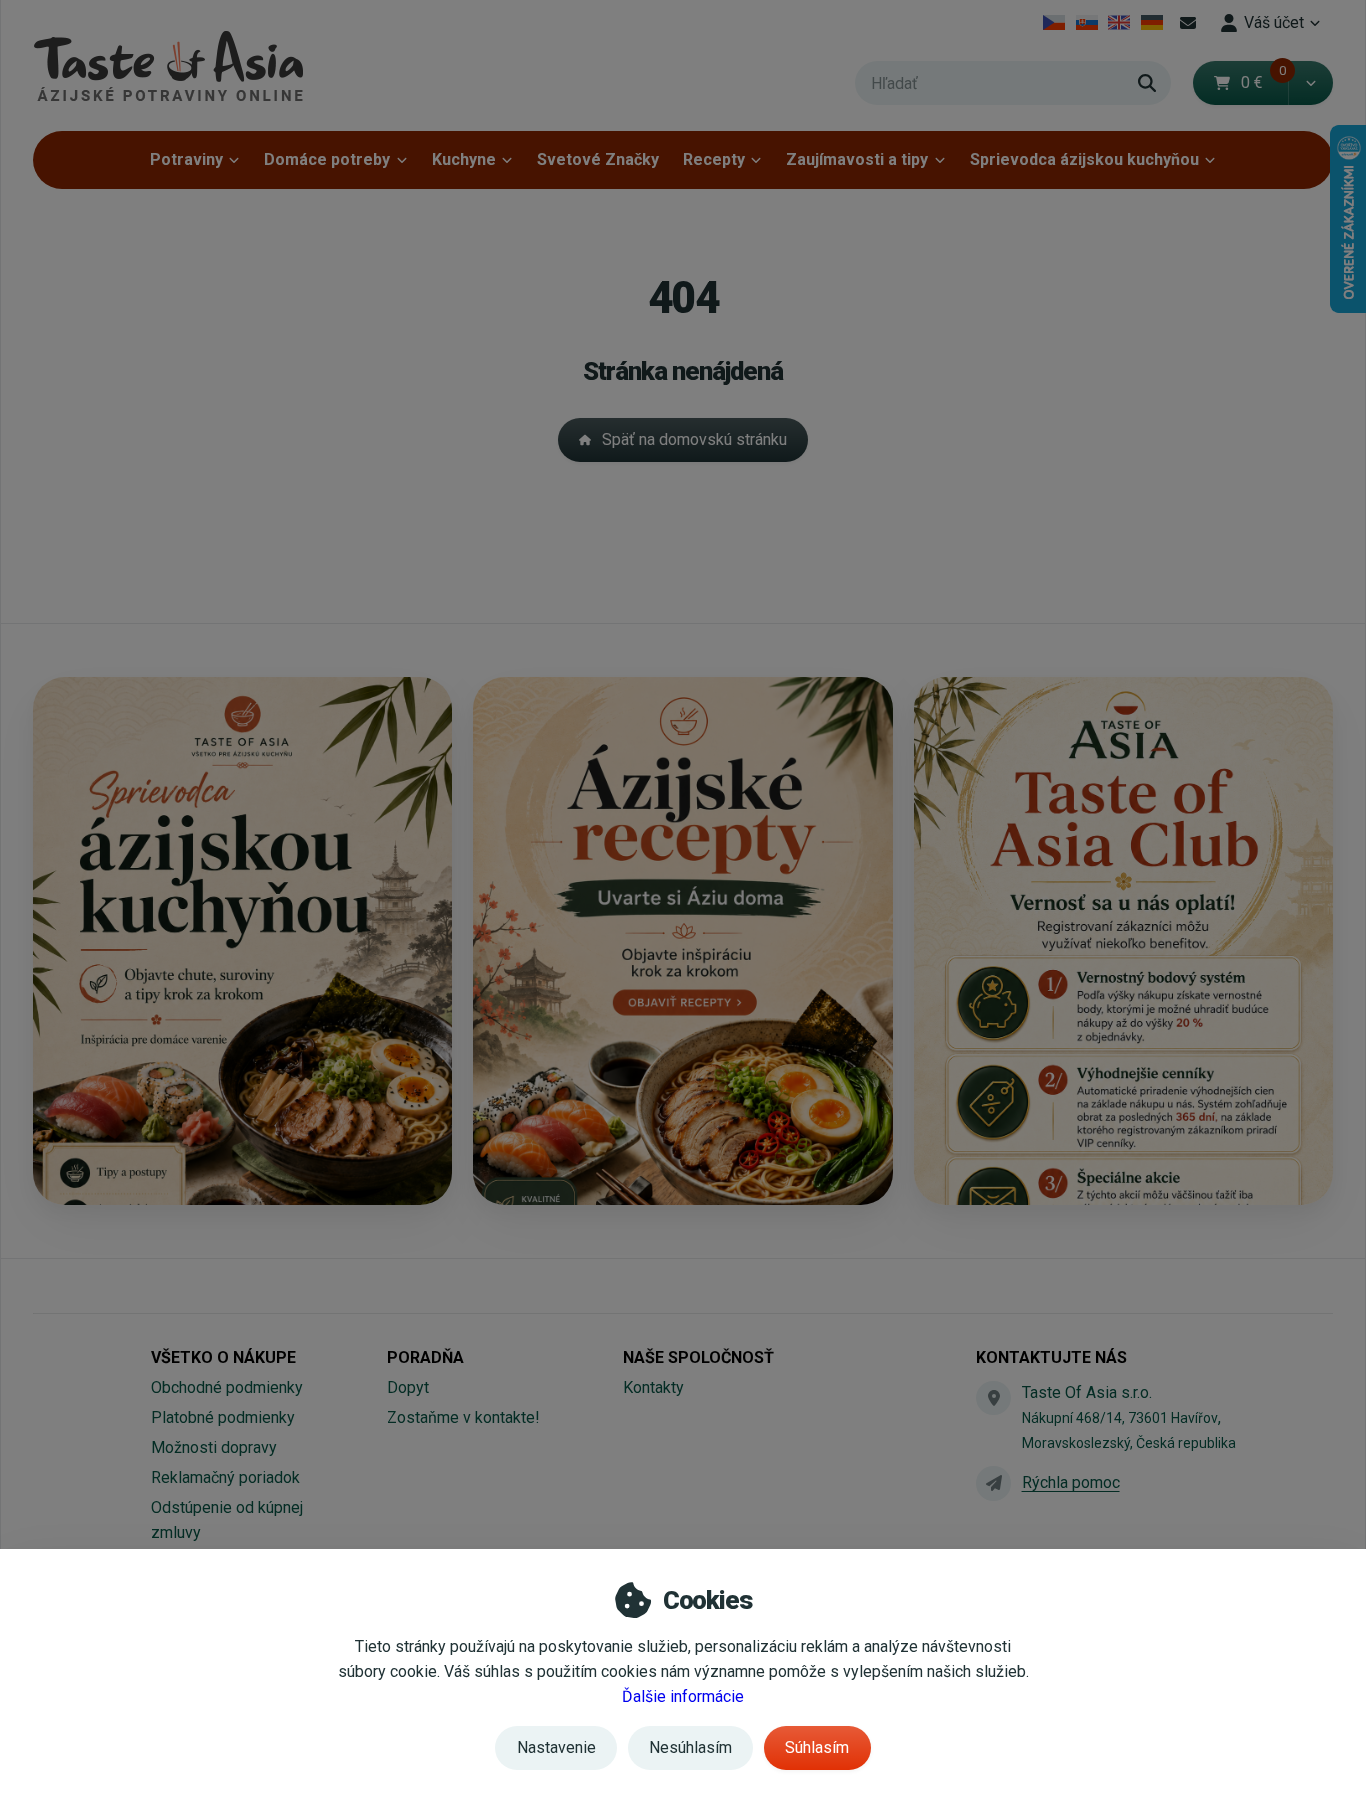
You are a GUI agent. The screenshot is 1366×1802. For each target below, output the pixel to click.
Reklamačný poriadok (225, 1477)
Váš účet (1274, 22)
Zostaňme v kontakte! (463, 1417)
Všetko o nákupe (223, 1357)
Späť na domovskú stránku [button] (694, 439)
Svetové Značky (598, 159)
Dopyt (408, 1387)
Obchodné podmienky (227, 1387)
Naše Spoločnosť (698, 1357)
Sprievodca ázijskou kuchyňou (1084, 159)
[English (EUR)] (1119, 23)
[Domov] (168, 65)
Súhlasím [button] (817, 1747)
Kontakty (653, 1387)
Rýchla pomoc (1071, 1482)
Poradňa (425, 1357)
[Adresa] (993, 1398)
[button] (1310, 83)
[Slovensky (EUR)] (1086, 23)
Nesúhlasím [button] (690, 1747)
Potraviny (186, 159)
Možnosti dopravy (214, 1447)
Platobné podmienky (223, 1417)
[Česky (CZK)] (1054, 23)
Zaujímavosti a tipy (857, 159)
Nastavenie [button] (556, 1747)
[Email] (1188, 23)
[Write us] (993, 1483)
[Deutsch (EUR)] (1152, 23)
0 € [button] (1264, 82)
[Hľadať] (1147, 83)
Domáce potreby (327, 159)
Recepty (714, 159)
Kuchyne (464, 159)
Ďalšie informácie (683, 1696)
